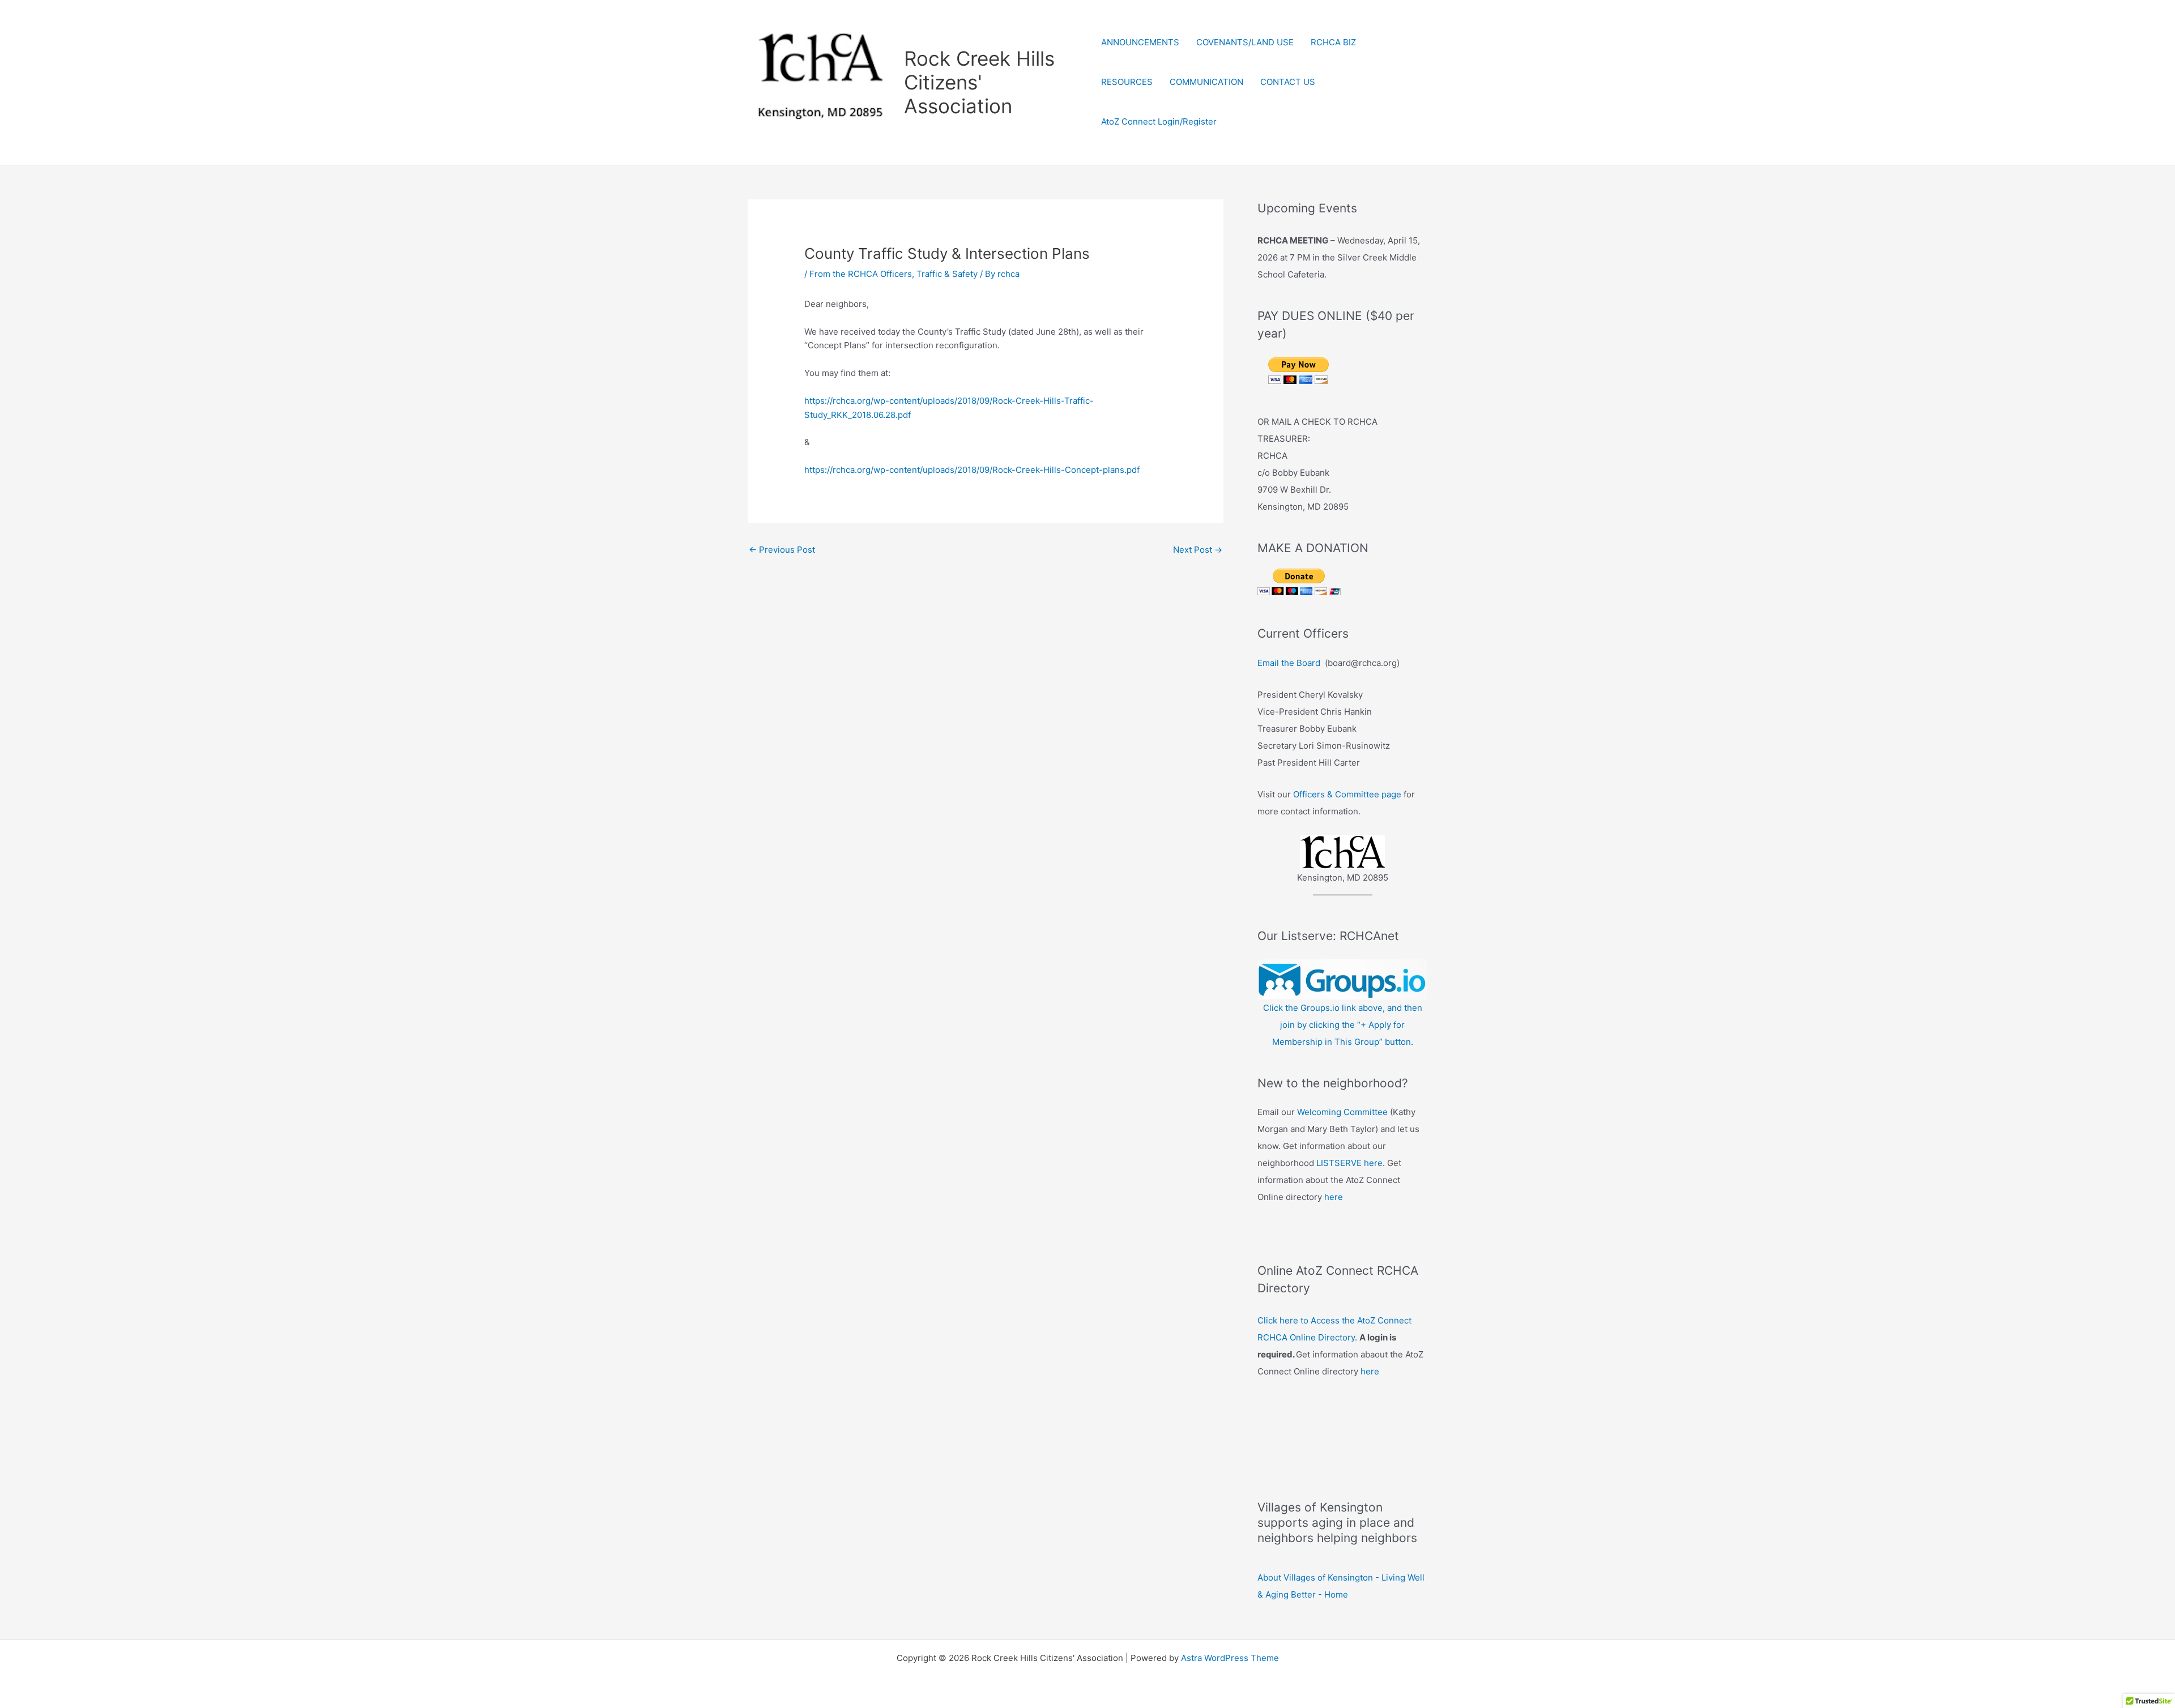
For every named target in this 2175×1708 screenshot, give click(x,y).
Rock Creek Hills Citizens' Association (979, 82)
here (1334, 1197)
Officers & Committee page (1347, 794)
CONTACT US (1288, 82)
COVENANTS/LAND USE (1245, 42)
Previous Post (782, 550)
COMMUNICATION (1206, 82)
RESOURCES (1127, 82)
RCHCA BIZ (1333, 42)
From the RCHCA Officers (861, 274)
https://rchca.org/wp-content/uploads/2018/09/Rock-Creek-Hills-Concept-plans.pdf (972, 470)
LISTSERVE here (1349, 1163)
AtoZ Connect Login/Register (1159, 121)
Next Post (1198, 550)
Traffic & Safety (947, 274)
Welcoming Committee (1342, 1112)
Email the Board (1289, 663)
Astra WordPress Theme (1230, 1658)
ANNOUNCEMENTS (1140, 42)
